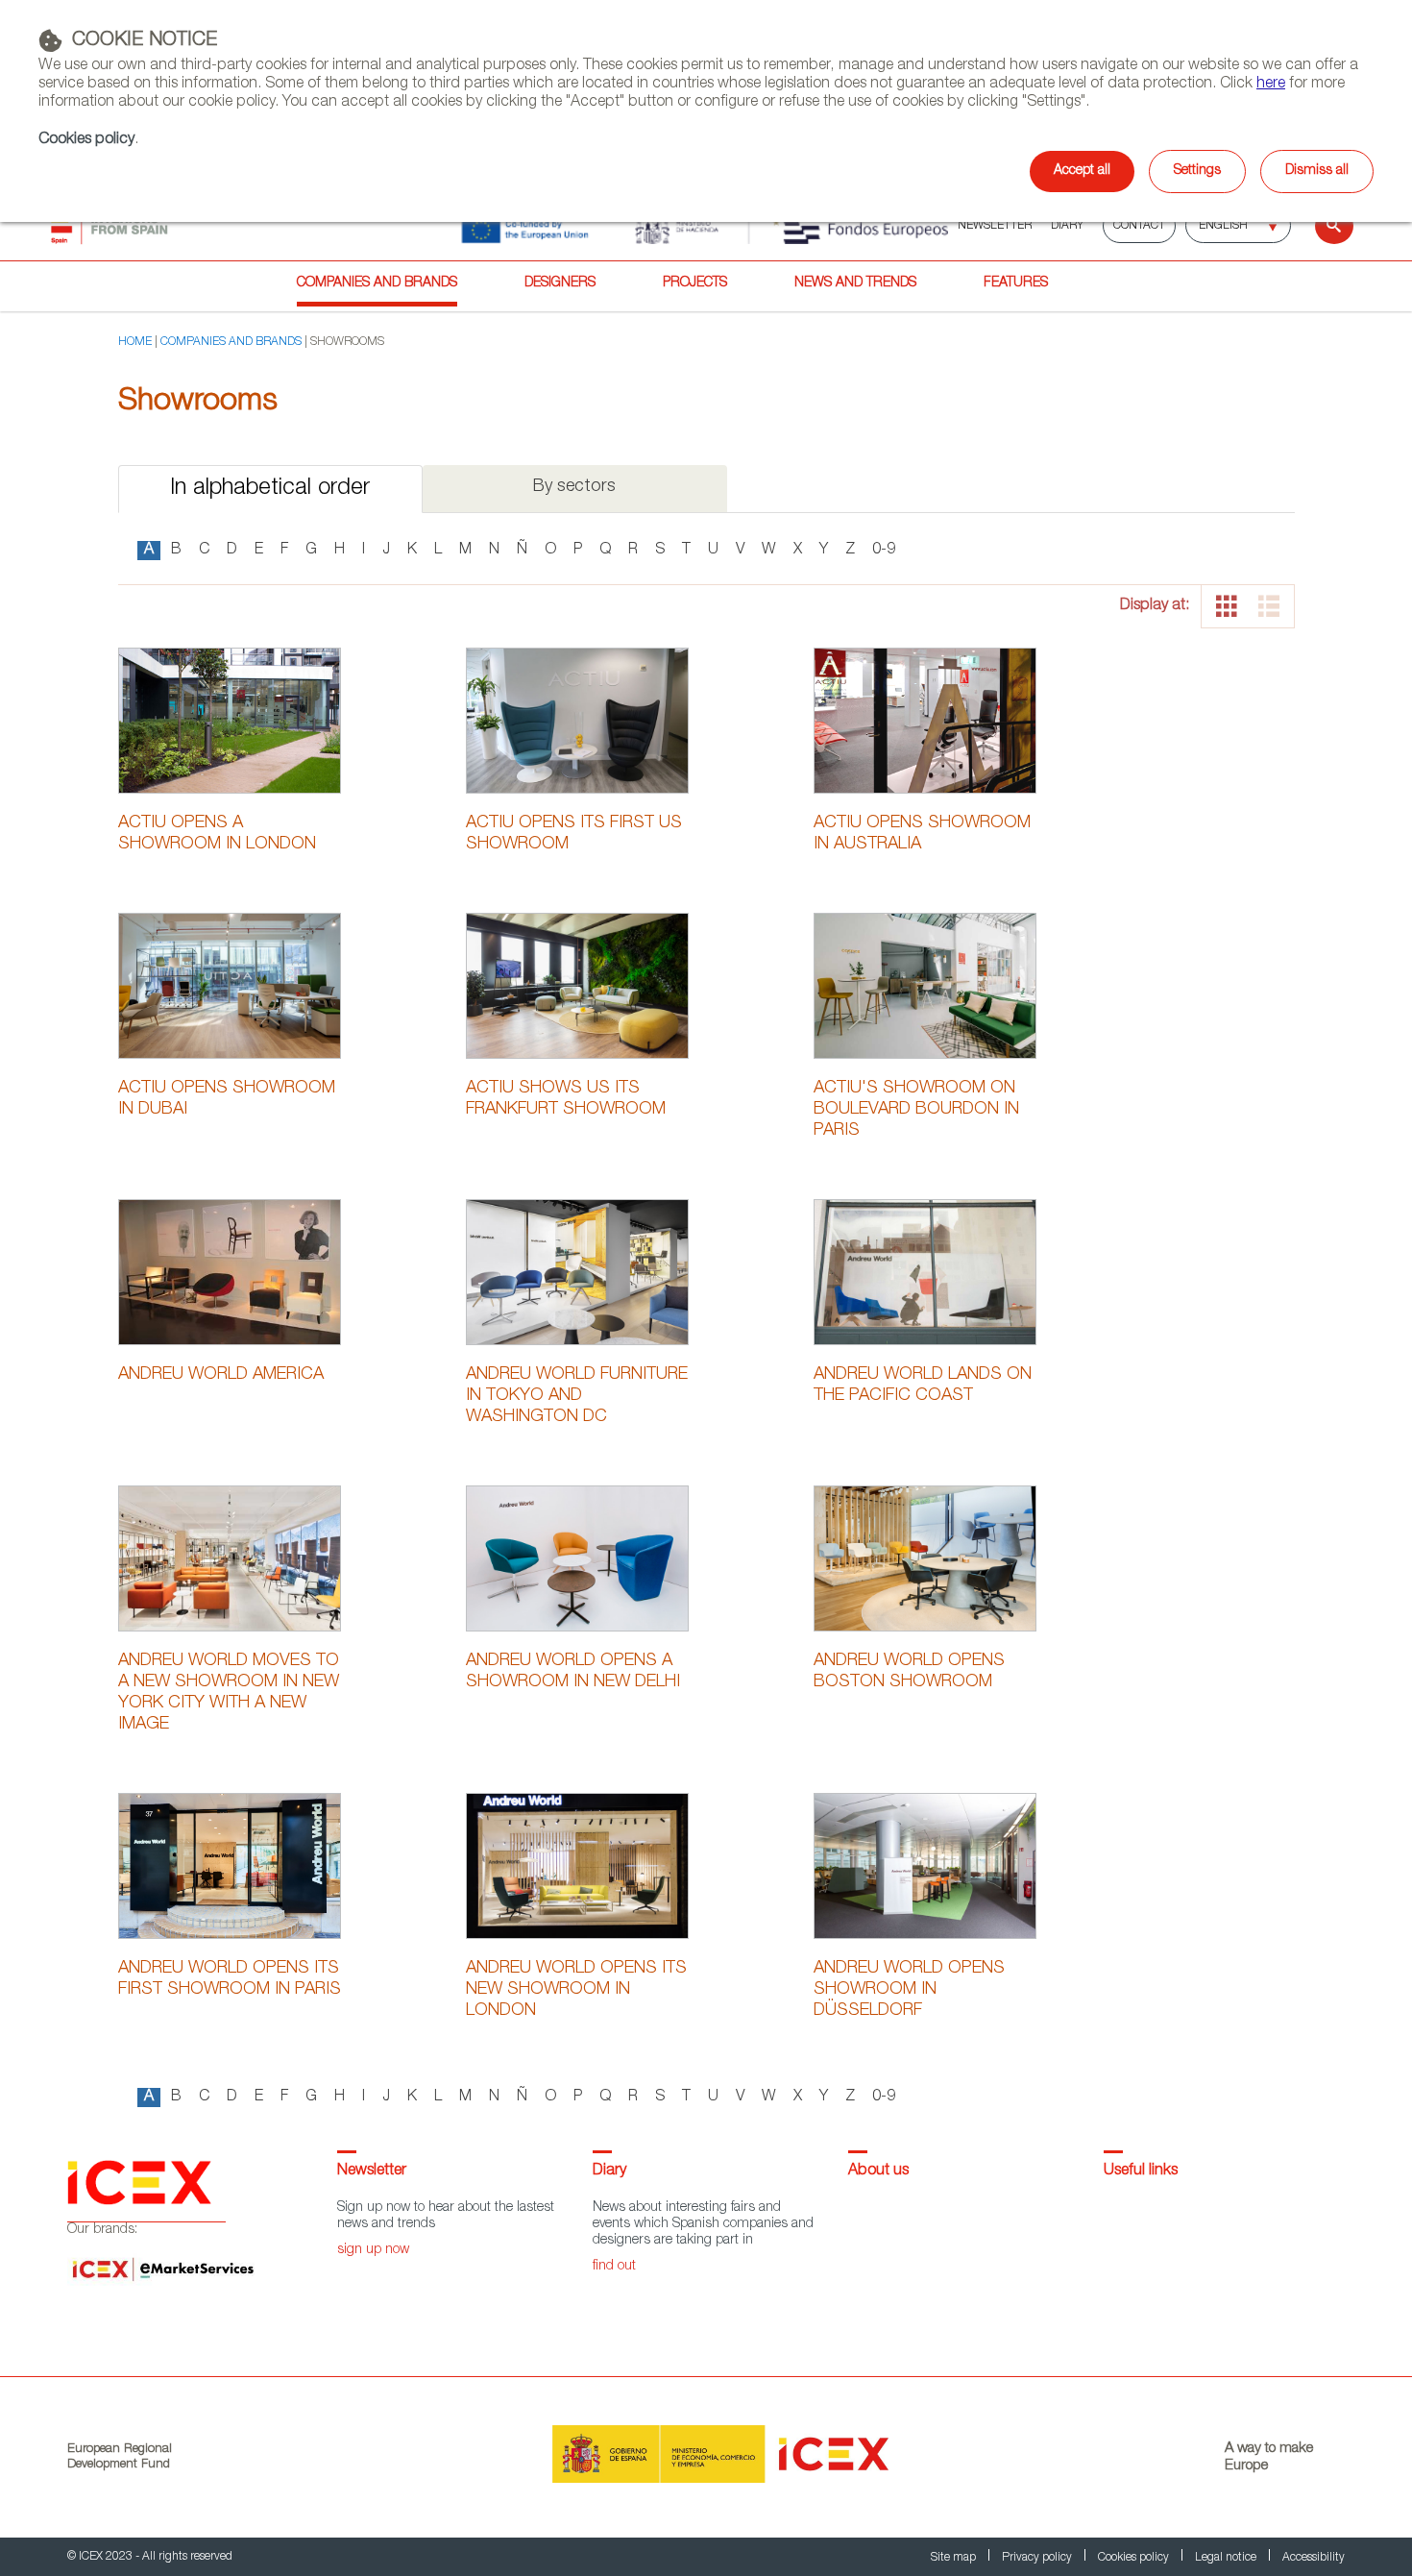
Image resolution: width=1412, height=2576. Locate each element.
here (1271, 85)
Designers (560, 283)
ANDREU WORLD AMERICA (221, 1375)
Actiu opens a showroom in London (217, 834)
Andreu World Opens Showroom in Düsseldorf (909, 1990)
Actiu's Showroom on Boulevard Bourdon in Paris (916, 1110)
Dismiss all (1317, 171)
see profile (230, 719)
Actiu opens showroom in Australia (922, 834)
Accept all (1082, 171)
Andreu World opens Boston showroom (909, 1672)
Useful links (1141, 2171)
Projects (695, 283)
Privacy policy (1038, 2558)
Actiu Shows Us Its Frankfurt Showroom (566, 1099)
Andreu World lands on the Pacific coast (923, 1386)
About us (878, 2171)
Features (1016, 283)
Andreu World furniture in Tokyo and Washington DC (577, 1396)
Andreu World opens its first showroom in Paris (230, 1979)
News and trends (855, 283)
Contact (1139, 226)
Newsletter (372, 2171)
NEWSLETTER (995, 226)
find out (614, 2267)
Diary (609, 2171)
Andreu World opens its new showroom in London (576, 1990)
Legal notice (1227, 2558)
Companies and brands (377, 283)
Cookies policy (86, 140)
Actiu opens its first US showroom (574, 834)
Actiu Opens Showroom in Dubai (227, 1099)
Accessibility (1314, 2558)
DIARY (1067, 226)
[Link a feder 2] (705, 226)
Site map (955, 2558)
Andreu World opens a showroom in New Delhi (573, 1672)
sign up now (373, 2250)
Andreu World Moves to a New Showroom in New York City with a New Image (229, 1693)
